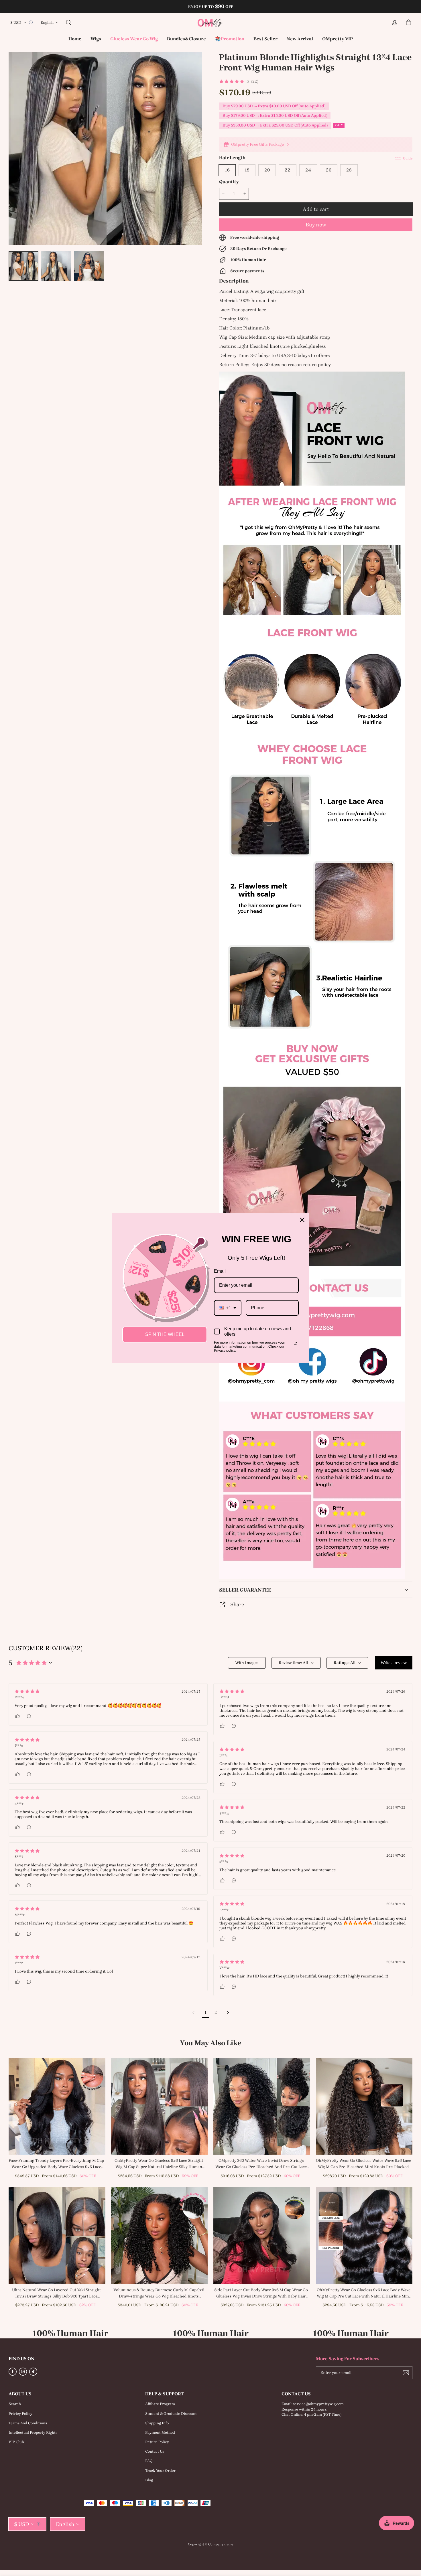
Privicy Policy (20, 2414)
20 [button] (267, 170)
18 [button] (247, 170)
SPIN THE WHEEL (165, 1334)
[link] (96, 39)
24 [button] (308, 170)
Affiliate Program (160, 2404)
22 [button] (288, 170)
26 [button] (329, 170)
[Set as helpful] (18, 1716)
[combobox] (228, 1308)
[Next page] (228, 2013)
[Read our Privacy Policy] (295, 1343)
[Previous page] (194, 2013)
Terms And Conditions (28, 2423)
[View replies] (29, 1716)
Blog (149, 2480)
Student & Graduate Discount (171, 2414)
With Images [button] (247, 1663)
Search (15, 2404)
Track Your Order (160, 2471)
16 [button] (227, 170)
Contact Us (155, 2451)
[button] (68, 23)
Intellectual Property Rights (33, 2432)
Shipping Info (157, 2423)
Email (220, 1271)
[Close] (302, 1220)
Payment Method (160, 2432)
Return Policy (157, 2442)
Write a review (394, 1663)
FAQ (149, 2461)
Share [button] (237, 1604)
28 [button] (349, 170)
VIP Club (16, 2442)
